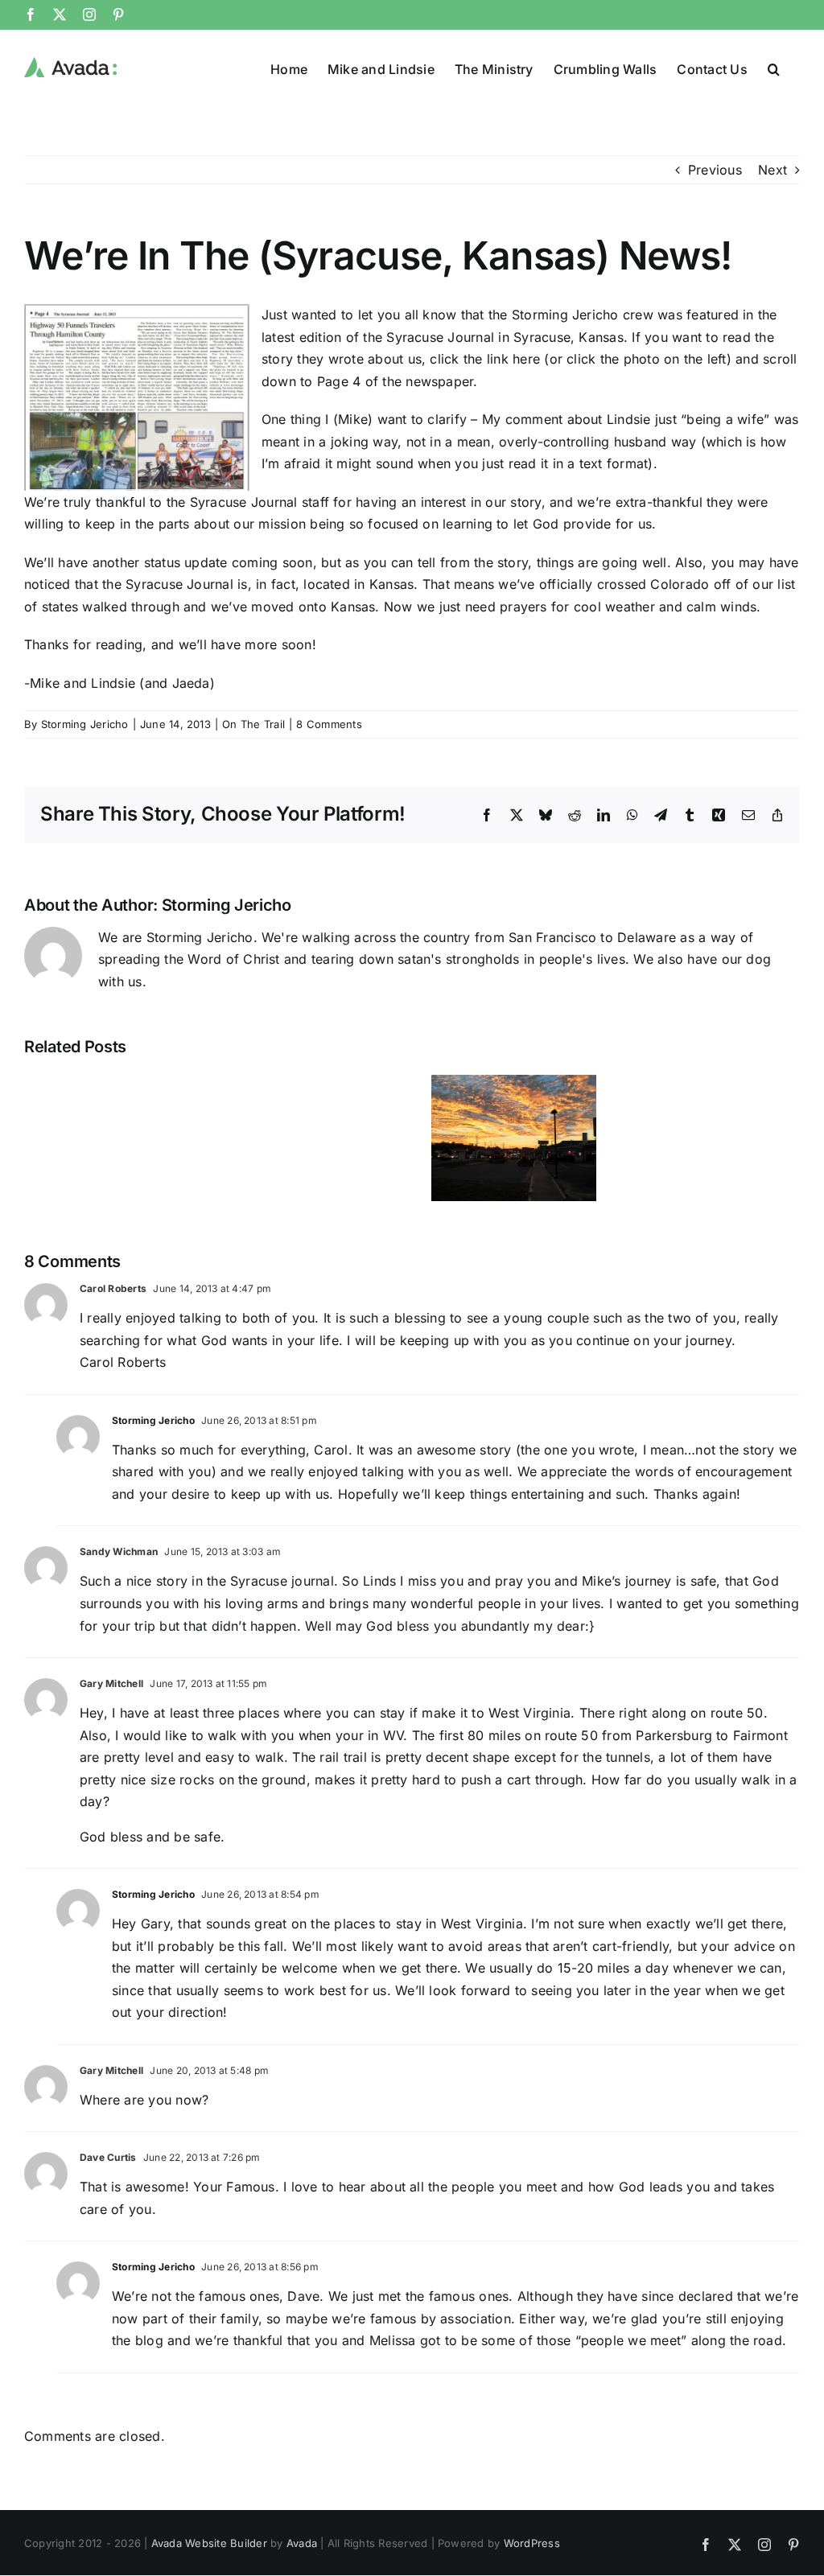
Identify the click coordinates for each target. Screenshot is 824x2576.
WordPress (532, 2543)
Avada (302, 2543)
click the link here (485, 359)
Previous (715, 170)
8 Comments (329, 724)
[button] (774, 68)
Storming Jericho (85, 724)
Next (772, 170)
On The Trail (253, 724)
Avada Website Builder (209, 2543)
